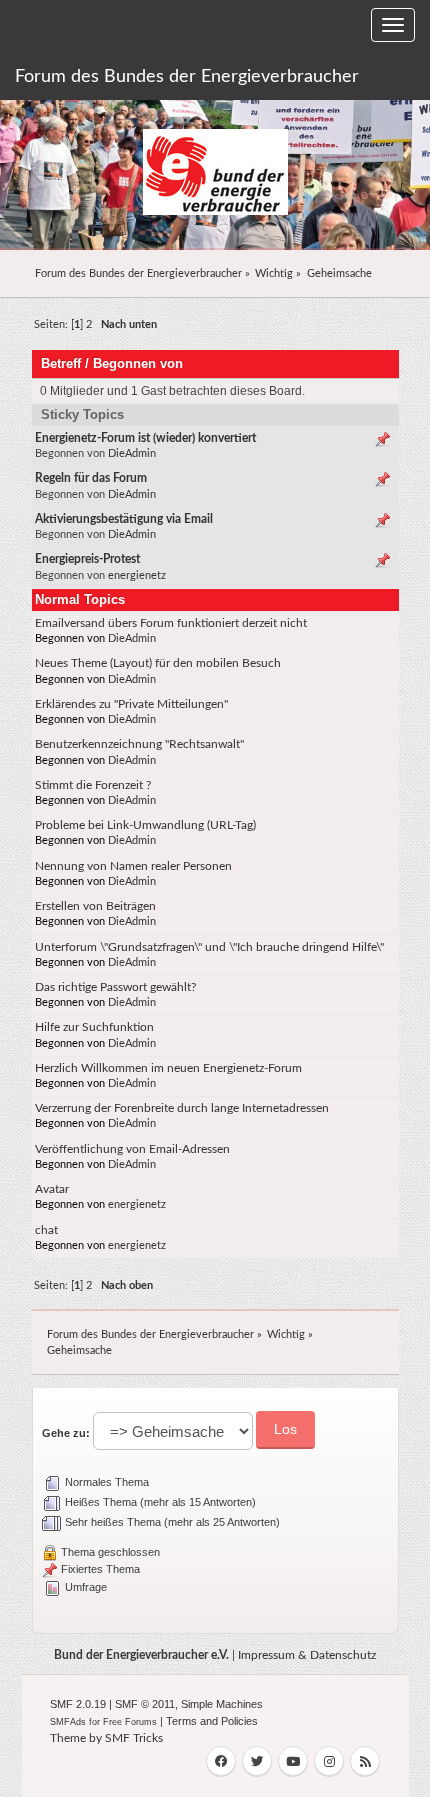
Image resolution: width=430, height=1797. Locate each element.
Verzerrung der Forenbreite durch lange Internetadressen (182, 1108)
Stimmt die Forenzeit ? (93, 785)
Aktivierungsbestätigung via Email (124, 519)
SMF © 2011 (145, 1704)
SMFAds (68, 1722)
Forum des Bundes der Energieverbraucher (187, 77)
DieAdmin (132, 453)
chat (46, 1230)
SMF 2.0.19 (78, 1704)
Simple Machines (222, 1704)
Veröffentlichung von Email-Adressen (132, 1149)
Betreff (61, 363)
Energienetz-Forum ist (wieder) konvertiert (145, 438)
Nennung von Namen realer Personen (133, 866)
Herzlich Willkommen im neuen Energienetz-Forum (168, 1068)
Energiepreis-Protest (87, 559)
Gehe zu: (66, 1433)
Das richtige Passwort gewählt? (115, 987)
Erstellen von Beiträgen (95, 906)
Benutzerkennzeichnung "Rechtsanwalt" (139, 744)
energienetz (137, 575)
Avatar (52, 1189)
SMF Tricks (134, 1738)
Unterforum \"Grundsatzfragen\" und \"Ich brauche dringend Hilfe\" (209, 947)
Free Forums (130, 1722)
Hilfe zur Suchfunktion (94, 1027)
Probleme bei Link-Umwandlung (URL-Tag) (145, 825)
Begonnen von (138, 363)
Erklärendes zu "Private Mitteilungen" (131, 704)
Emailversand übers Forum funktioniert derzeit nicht (171, 623)
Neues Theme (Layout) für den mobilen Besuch (158, 663)
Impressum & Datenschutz (307, 1655)
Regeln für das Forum (91, 478)
